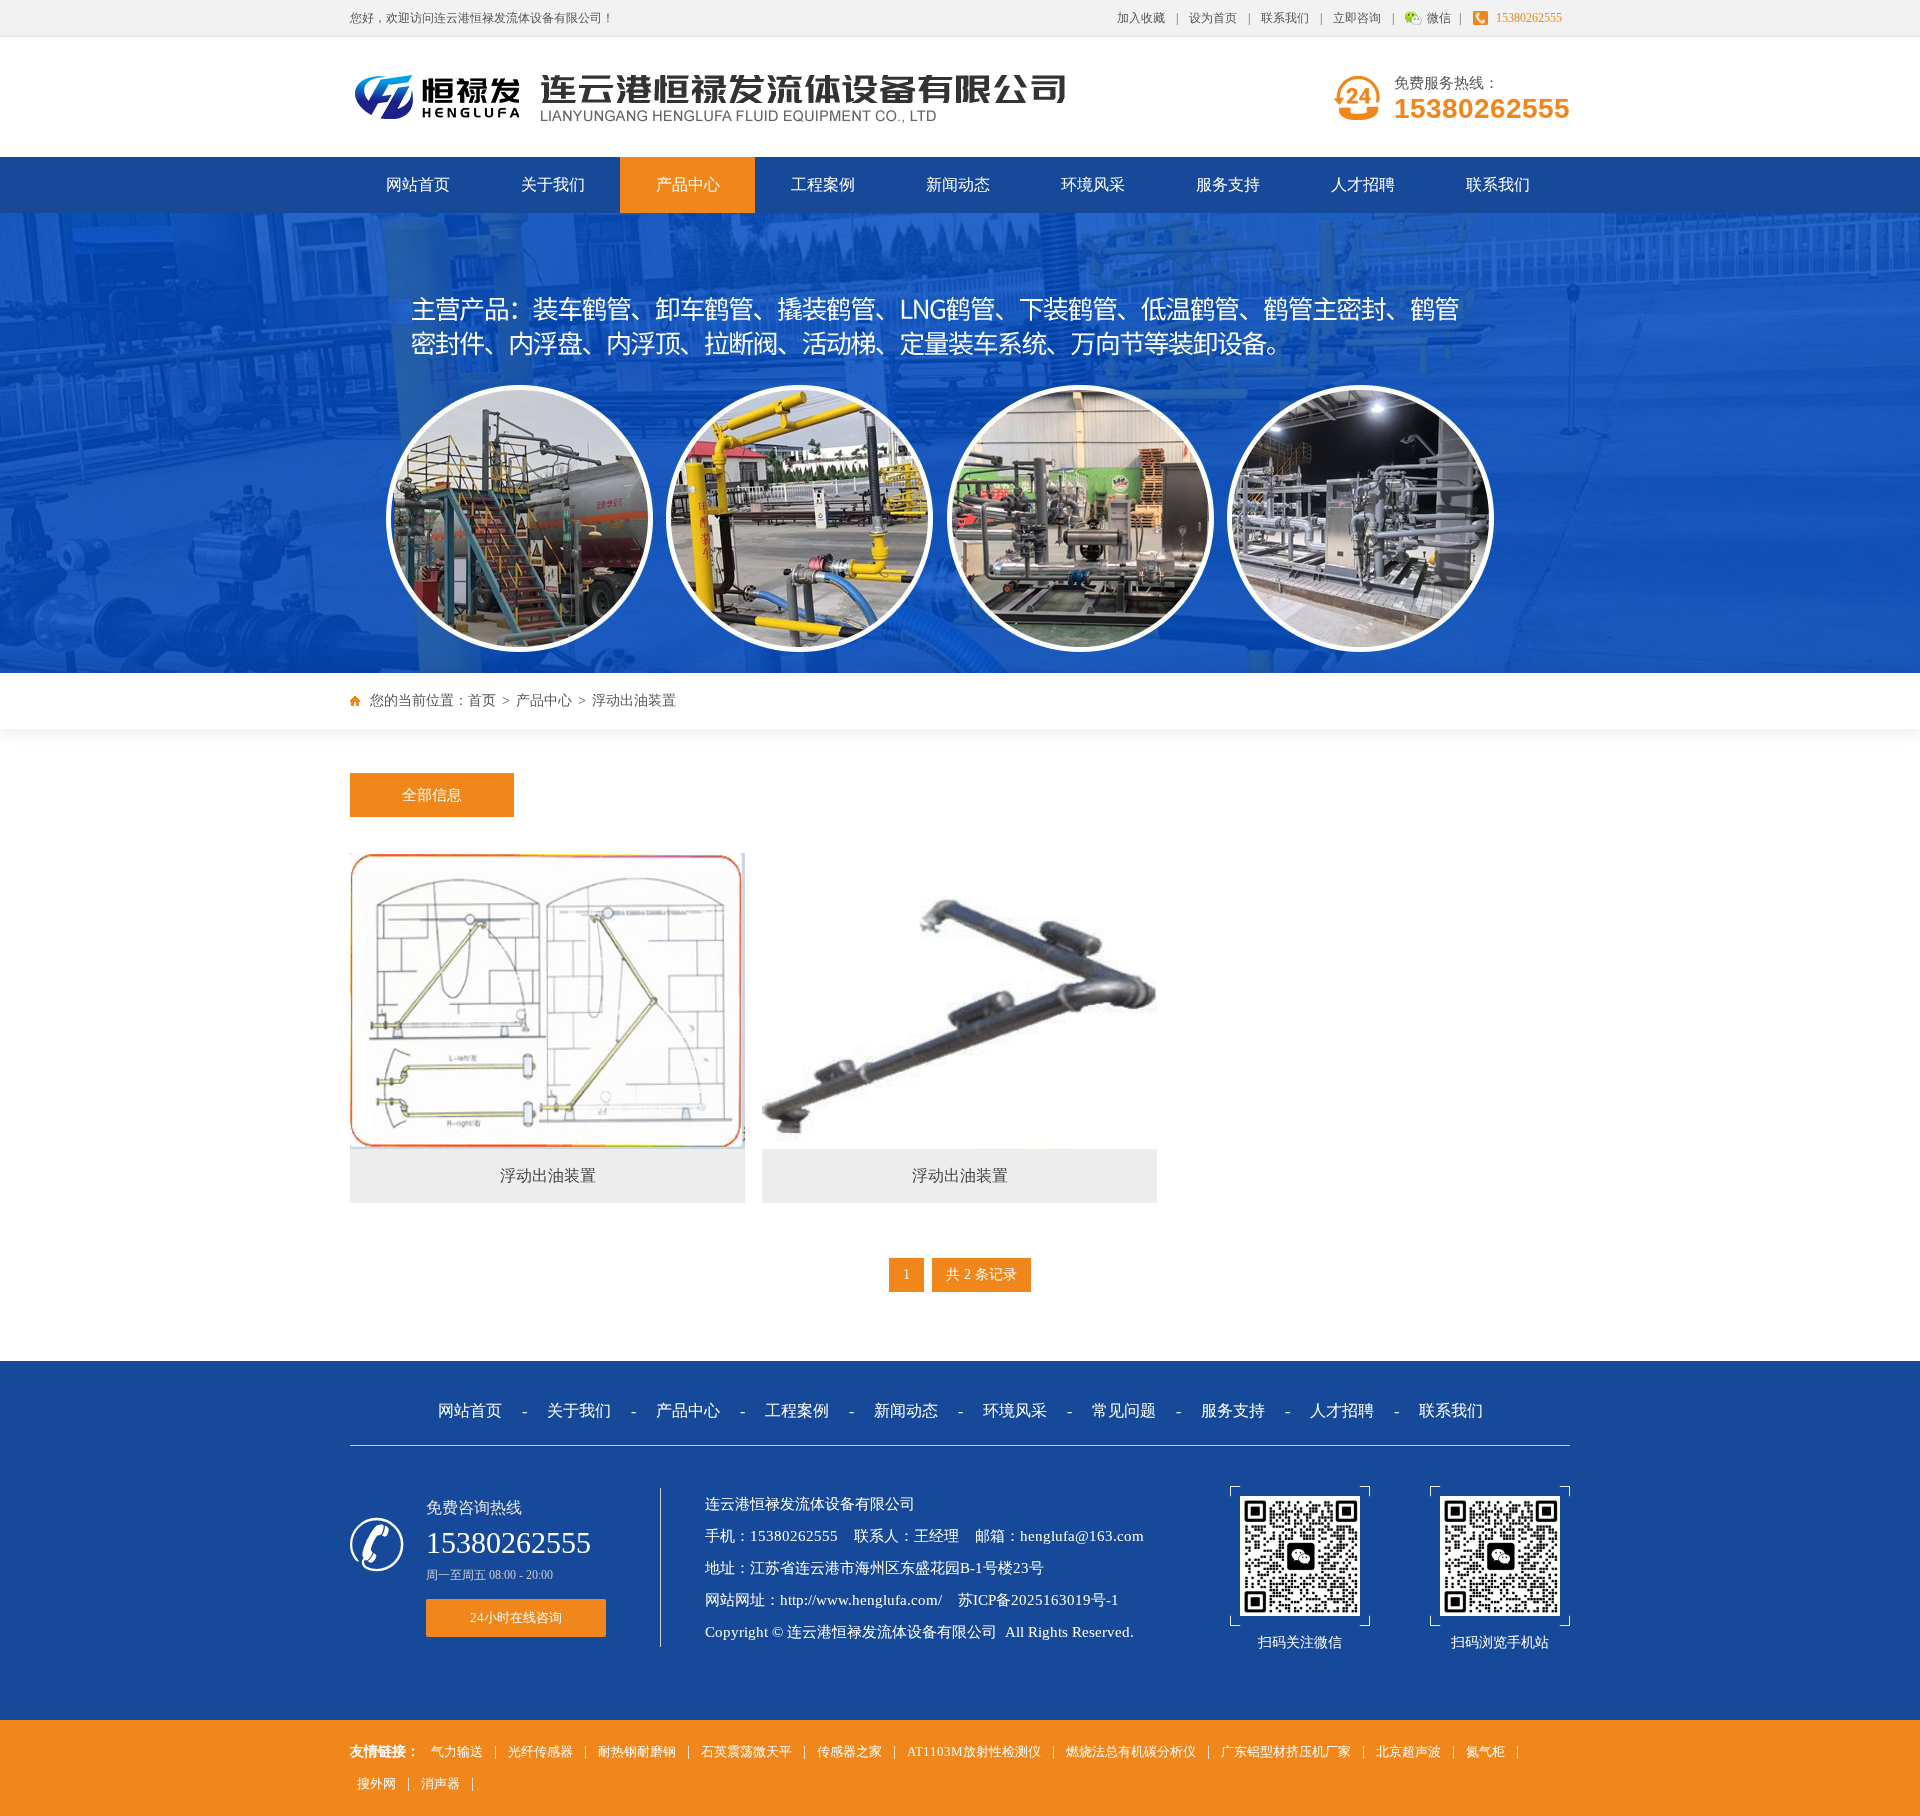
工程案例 (823, 184)
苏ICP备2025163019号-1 (1038, 1600)
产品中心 (688, 184)
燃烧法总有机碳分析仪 (1131, 1751)
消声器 (440, 1783)
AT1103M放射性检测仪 (974, 1751)
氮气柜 (1485, 1751)
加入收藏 (1141, 18)
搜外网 (376, 1783)
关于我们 (553, 184)
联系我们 (1285, 18)
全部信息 (432, 795)
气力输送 (457, 1751)
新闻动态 (958, 184)
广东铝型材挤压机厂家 (1286, 1751)
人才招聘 (1363, 184)
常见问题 (1124, 1410)
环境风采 (1093, 184)
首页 (482, 700)
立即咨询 (1357, 18)
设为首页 (1213, 18)
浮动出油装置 (634, 700)
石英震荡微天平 (746, 1751)
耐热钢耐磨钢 (637, 1751)
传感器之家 (849, 1751)
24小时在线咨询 (516, 1617)
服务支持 (1228, 184)
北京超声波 (1408, 1751)
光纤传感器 (540, 1751)
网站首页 (418, 184)
